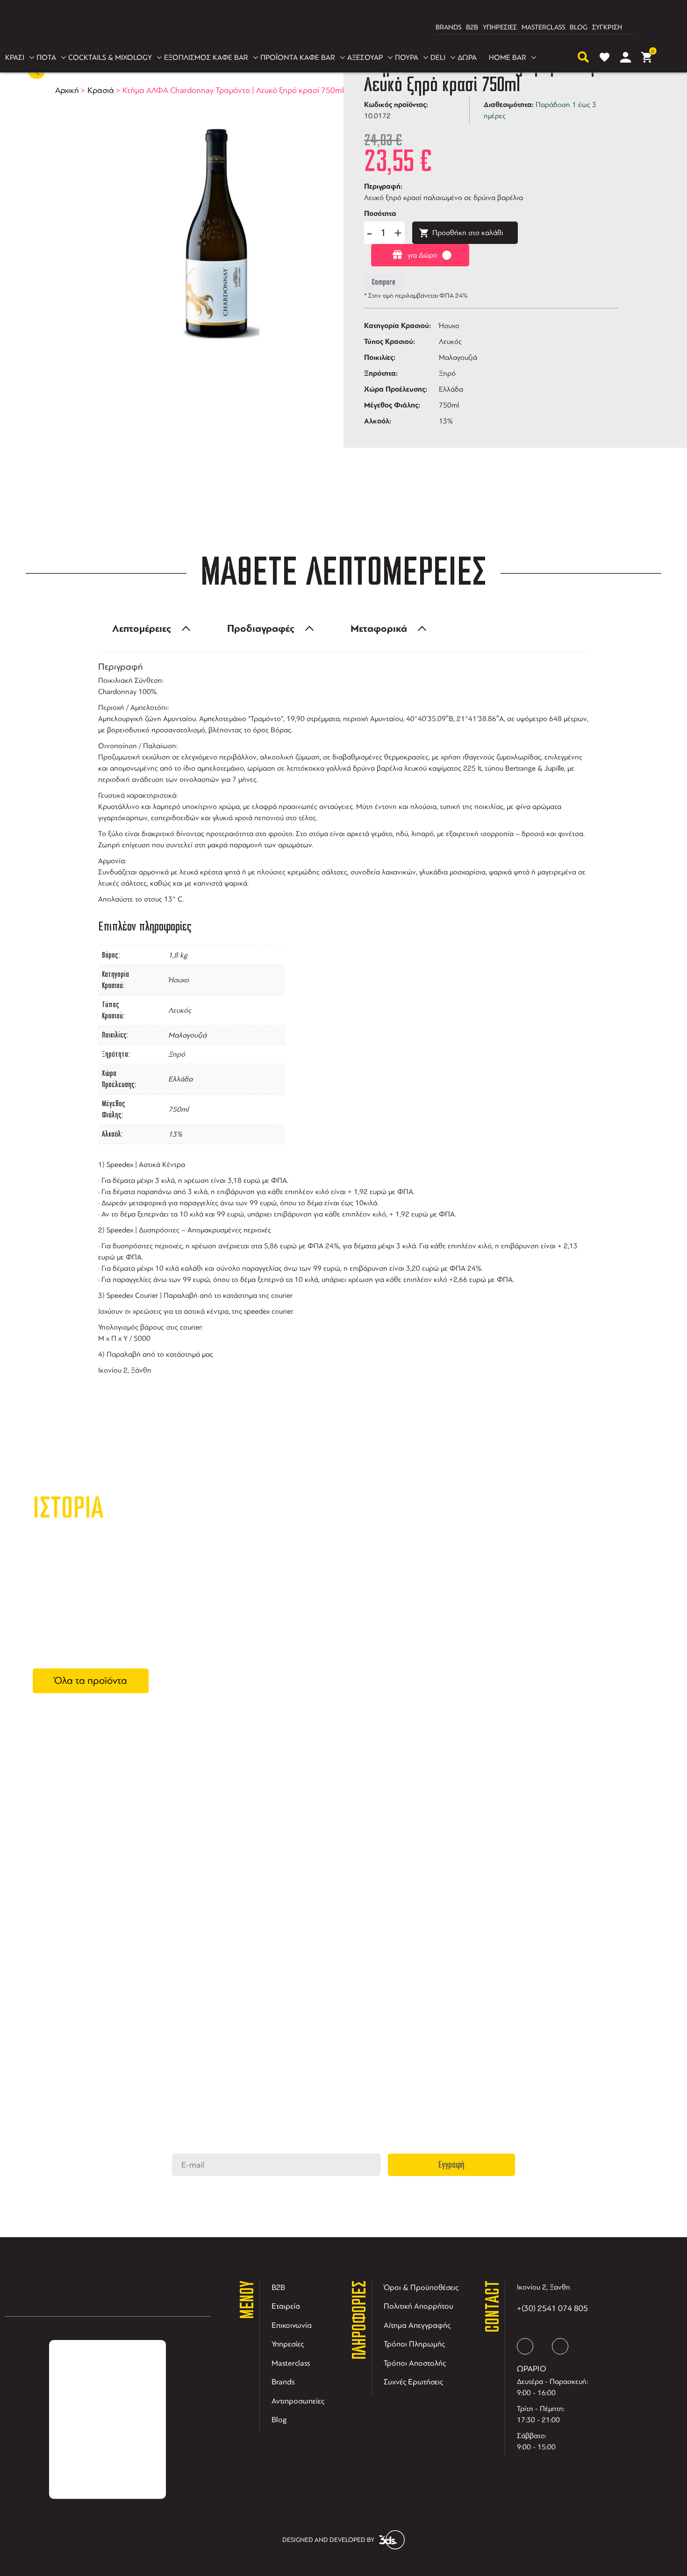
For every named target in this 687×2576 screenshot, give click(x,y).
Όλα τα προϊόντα (91, 1681)
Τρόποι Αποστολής (415, 2363)
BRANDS (448, 27)
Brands (283, 2382)
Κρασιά (101, 90)
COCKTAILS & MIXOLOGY (110, 57)
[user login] (626, 57)
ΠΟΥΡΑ (407, 57)
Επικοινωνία (292, 2325)
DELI (438, 57)
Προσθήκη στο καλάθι (468, 233)
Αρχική (67, 90)
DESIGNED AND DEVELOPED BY (328, 2540)
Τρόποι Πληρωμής (414, 2344)
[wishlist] (605, 57)
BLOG (579, 27)
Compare (383, 282)
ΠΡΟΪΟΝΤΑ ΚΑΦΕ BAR (298, 57)
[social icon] (525, 2346)
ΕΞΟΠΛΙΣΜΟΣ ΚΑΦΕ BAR (206, 57)
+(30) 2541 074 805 (552, 2308)
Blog (279, 2420)
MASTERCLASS (543, 27)
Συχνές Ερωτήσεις (413, 2382)
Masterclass (291, 2363)
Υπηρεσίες (288, 2344)
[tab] (149, 629)
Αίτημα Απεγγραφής (417, 2325)
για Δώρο (422, 255)
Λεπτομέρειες (142, 629)
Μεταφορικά (379, 629)
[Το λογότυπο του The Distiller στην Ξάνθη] (338, 28)
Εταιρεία (286, 2306)
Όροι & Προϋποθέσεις (421, 2287)
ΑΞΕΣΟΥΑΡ (365, 57)
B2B (472, 27)
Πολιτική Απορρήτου (419, 2306)
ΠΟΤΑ (46, 57)
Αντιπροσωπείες (298, 2401)
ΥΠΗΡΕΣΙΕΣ (500, 27)
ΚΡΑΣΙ (15, 57)
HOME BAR (508, 57)
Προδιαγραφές (261, 629)
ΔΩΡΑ (467, 57)
